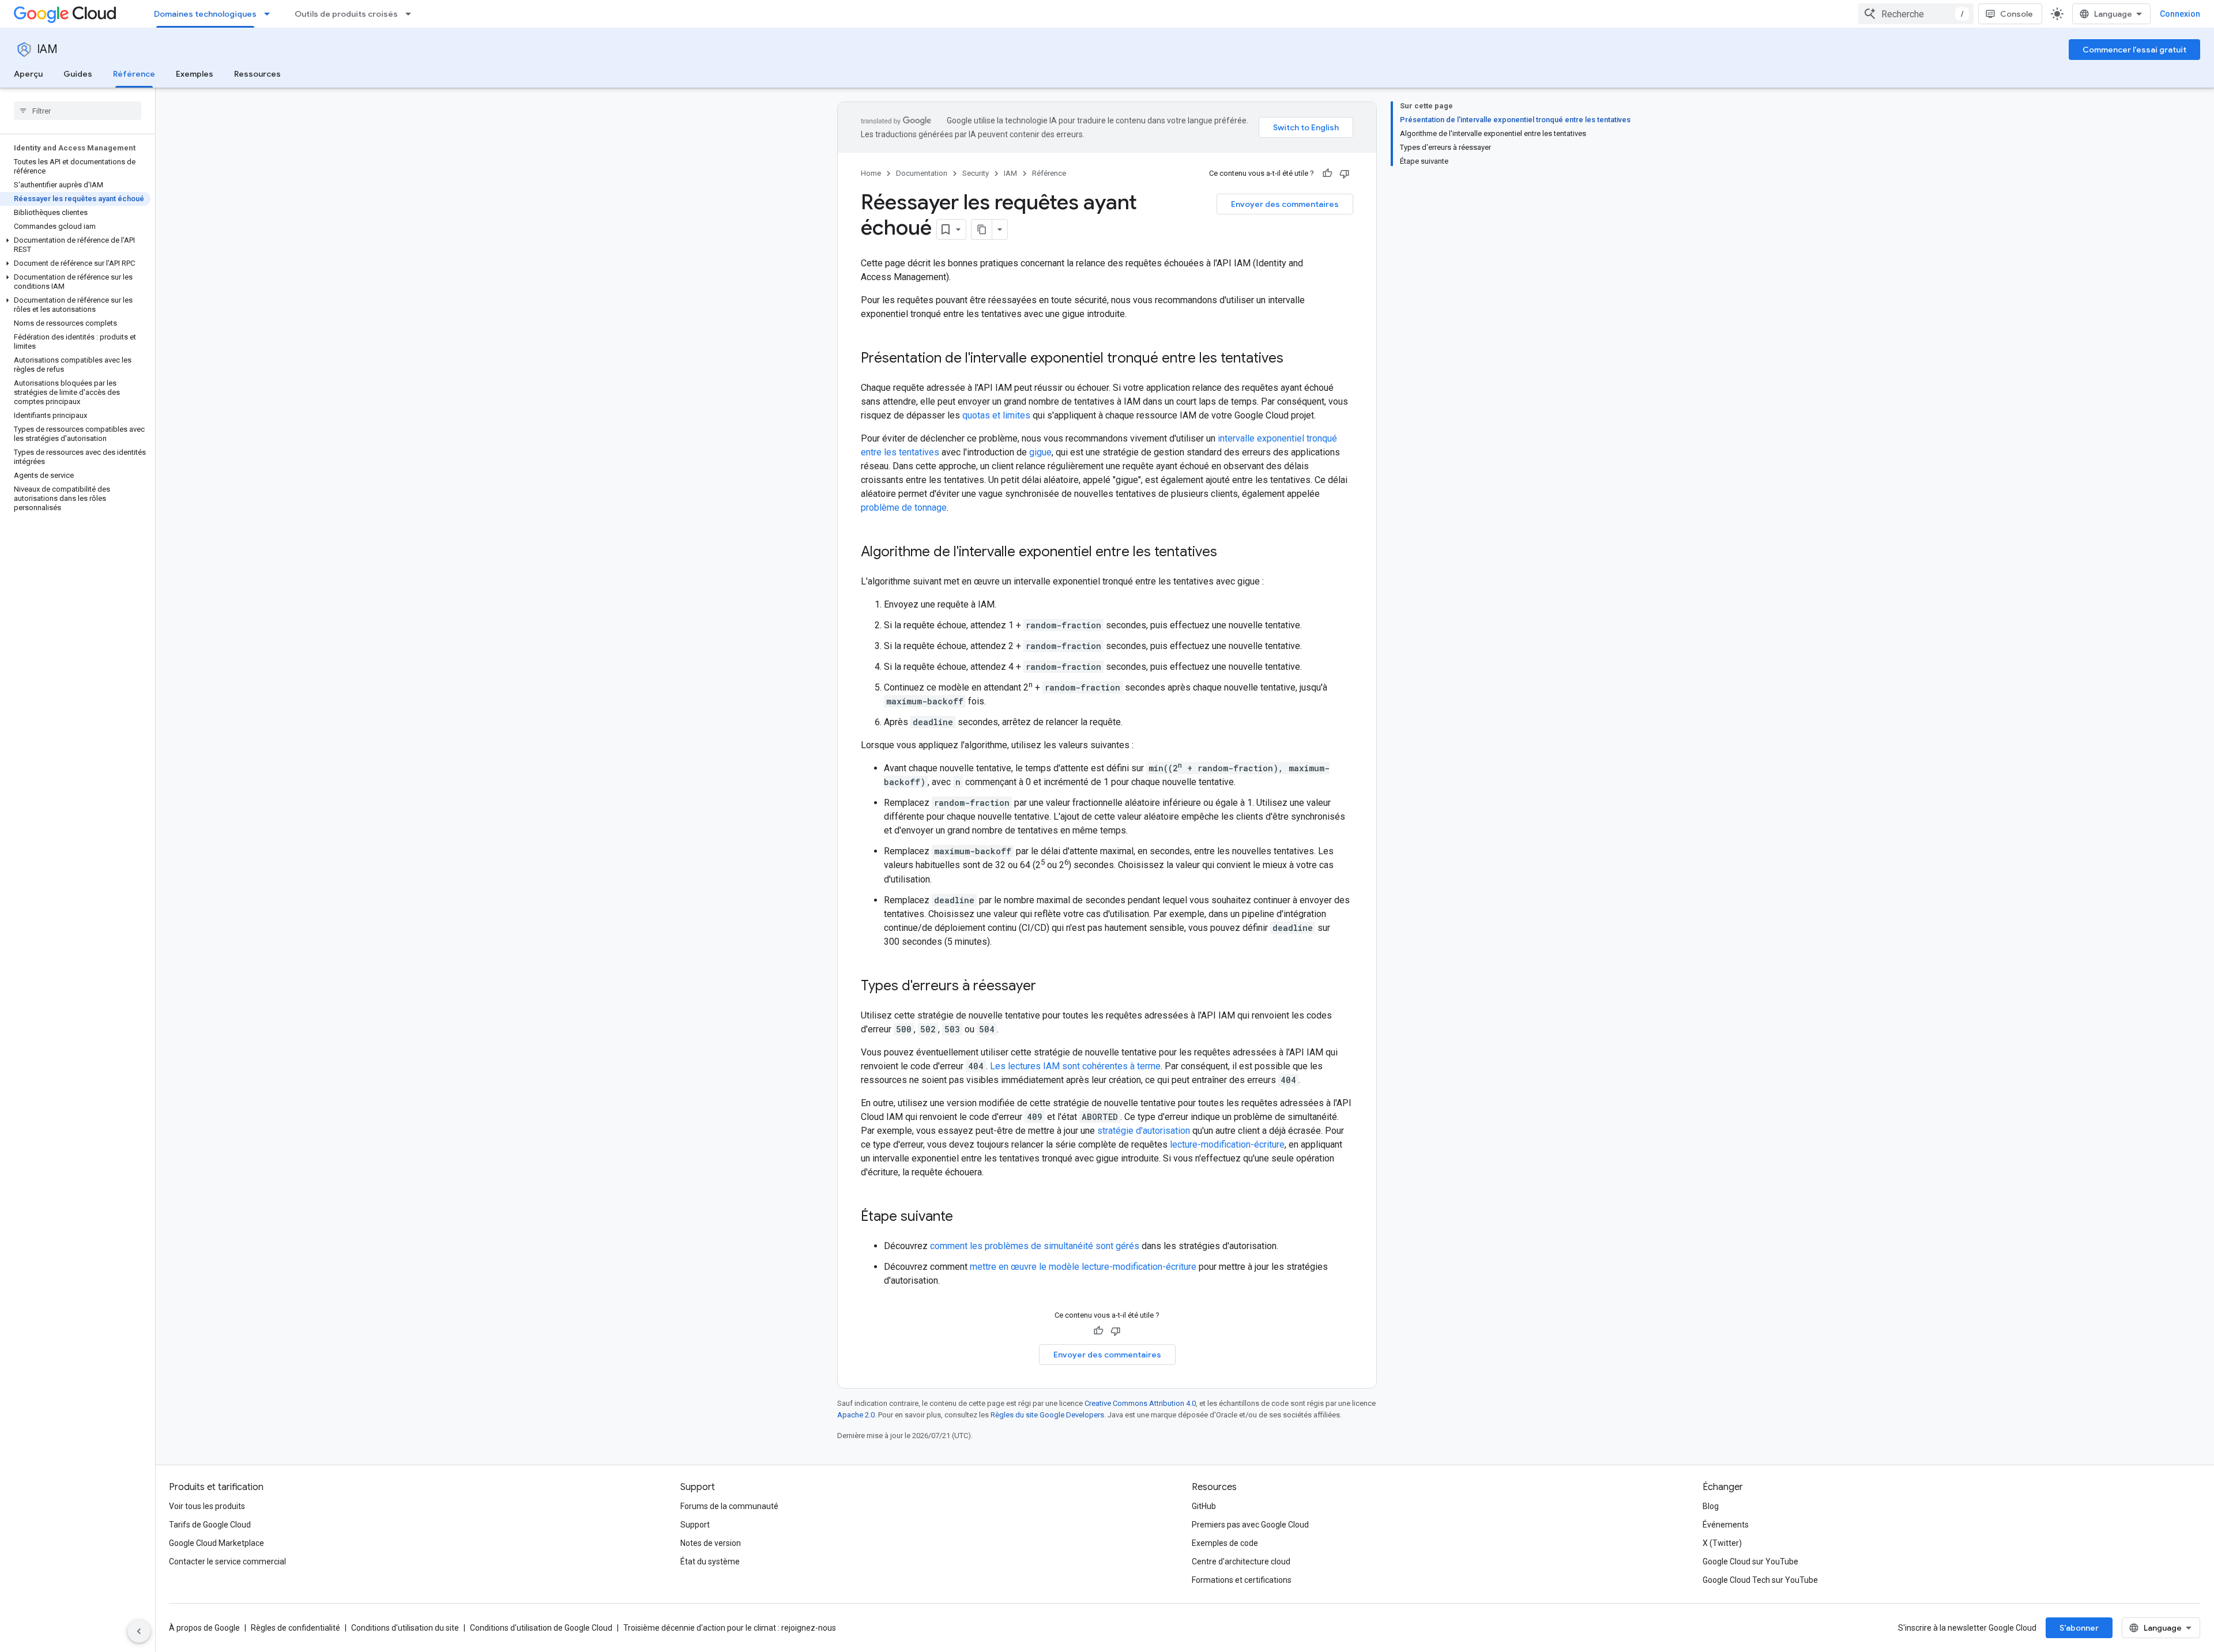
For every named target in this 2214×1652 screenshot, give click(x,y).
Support (695, 1525)
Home (871, 173)
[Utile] (1327, 174)
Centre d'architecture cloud (1241, 1562)
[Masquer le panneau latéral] (139, 1631)
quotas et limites (996, 415)
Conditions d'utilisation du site (405, 1628)
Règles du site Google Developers (1047, 1415)
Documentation (922, 173)
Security (976, 173)
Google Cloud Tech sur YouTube (1760, 1580)
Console (2017, 14)
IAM (47, 49)
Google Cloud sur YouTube (1750, 1562)
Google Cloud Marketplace (216, 1543)
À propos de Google (204, 1628)
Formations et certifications (1242, 1580)
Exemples (195, 74)
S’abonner (2079, 1628)
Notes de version (711, 1543)
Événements (1726, 1525)
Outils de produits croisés (346, 14)
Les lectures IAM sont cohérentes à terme (1075, 1066)
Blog (1711, 1506)
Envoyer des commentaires (1285, 204)
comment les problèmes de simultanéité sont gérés (1035, 1246)
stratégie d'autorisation (1144, 1131)
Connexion (2180, 14)
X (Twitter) (1722, 1543)
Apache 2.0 (856, 1415)
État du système (710, 1562)
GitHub (1204, 1506)
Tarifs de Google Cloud (210, 1525)
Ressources (257, 74)
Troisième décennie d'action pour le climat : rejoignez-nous (730, 1628)
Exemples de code (1225, 1543)
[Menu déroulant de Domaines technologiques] (270, 14)
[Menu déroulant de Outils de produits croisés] (412, 14)
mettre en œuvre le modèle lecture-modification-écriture (1083, 1267)
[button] (75, 245)
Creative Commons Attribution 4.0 (1140, 1403)
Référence (134, 74)
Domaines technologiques (205, 14)
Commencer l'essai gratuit (2134, 50)
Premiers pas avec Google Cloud (1250, 1525)
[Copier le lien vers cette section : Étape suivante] (965, 1217)
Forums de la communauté (729, 1506)
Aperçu (28, 74)
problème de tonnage (904, 508)
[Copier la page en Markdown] (982, 229)
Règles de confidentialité (295, 1628)
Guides (78, 74)
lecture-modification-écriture (1227, 1144)
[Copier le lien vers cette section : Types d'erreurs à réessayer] (1048, 987)
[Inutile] (1345, 174)
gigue (1040, 452)
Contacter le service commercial (227, 1562)
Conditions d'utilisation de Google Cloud (541, 1628)
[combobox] (1916, 14)
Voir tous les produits (207, 1506)
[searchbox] (78, 111)
